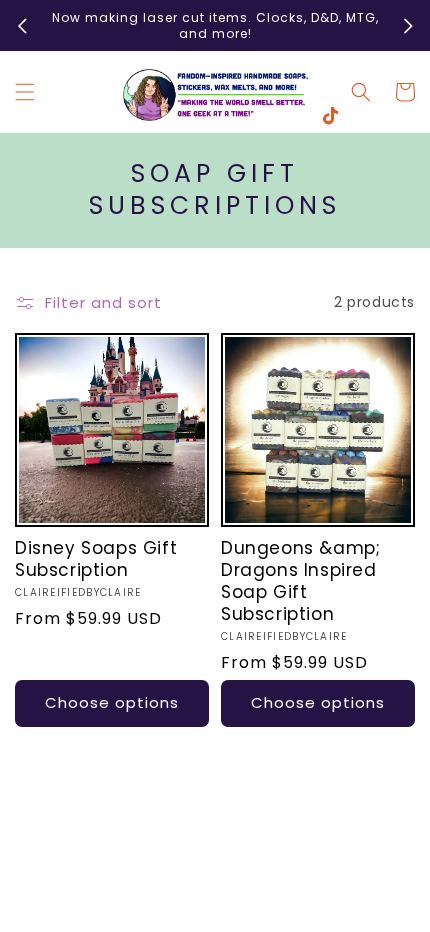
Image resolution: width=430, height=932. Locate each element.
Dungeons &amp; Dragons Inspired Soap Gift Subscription (300, 581)
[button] (25, 92)
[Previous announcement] (22, 26)
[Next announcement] (408, 26)
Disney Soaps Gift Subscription (96, 559)
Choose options (112, 702)
